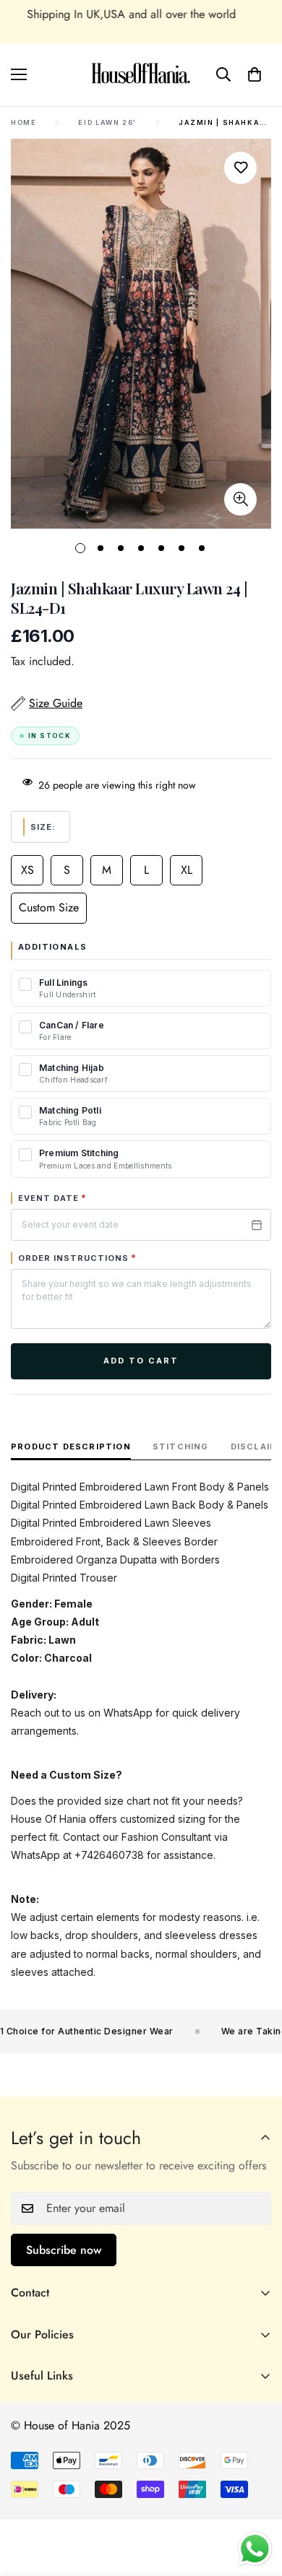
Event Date (52, 1198)
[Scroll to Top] (256, 2499)
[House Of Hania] (141, 75)
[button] (255, 74)
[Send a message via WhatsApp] (255, 2549)
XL (187, 870)
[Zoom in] (240, 499)
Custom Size (49, 907)
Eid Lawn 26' (107, 122)
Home (23, 122)
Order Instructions (77, 1258)
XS (27, 870)
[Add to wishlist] (240, 168)
